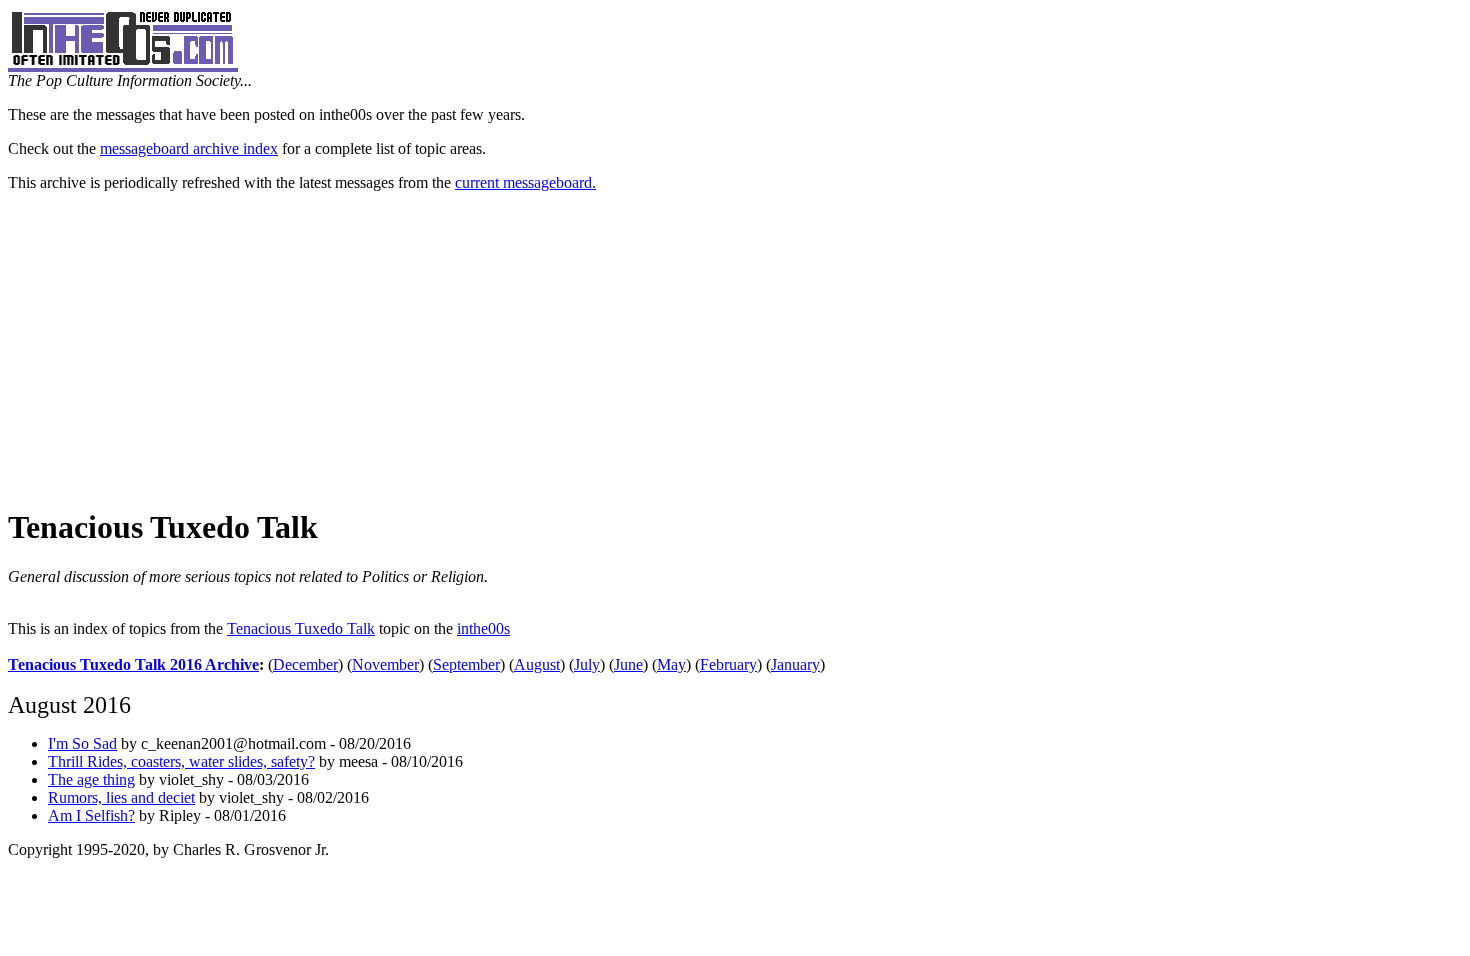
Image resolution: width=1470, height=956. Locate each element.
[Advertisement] (735, 348)
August (537, 664)
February (728, 664)
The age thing (91, 779)
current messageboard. (525, 182)
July (587, 664)
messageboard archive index (189, 148)
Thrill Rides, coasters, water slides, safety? (181, 761)
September (466, 664)
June (628, 664)
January (795, 664)
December (305, 664)
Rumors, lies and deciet (121, 797)
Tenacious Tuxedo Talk (301, 628)
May (671, 664)
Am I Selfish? (91, 815)
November (385, 664)
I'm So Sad (82, 743)
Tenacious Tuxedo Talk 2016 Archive (133, 664)
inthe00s (483, 628)
